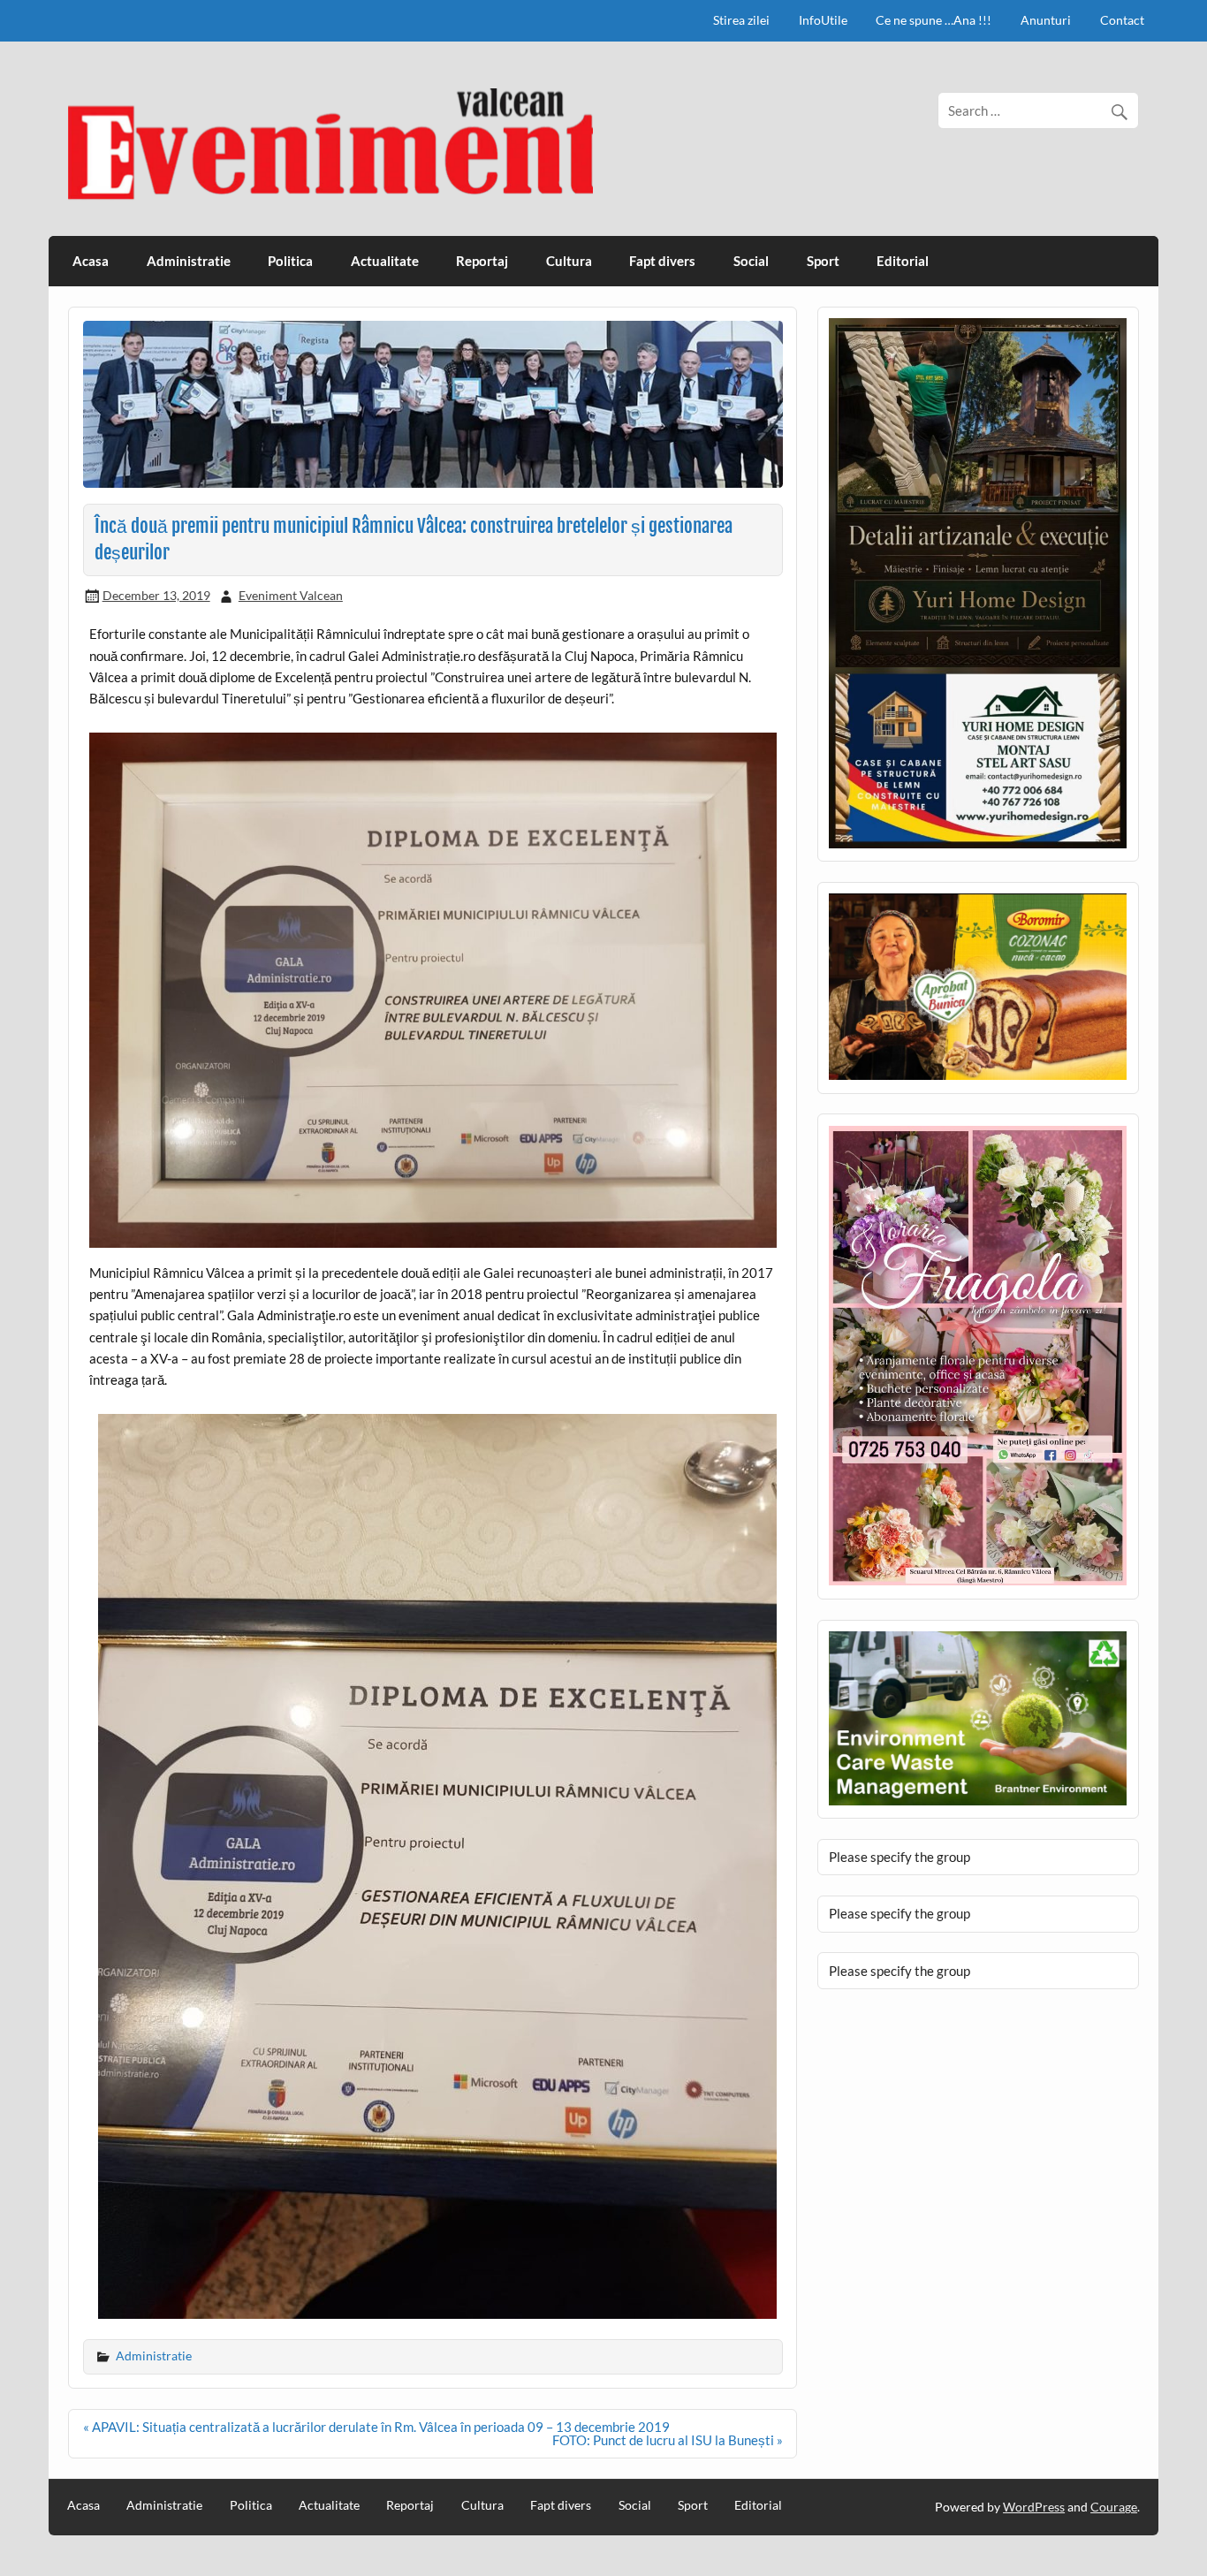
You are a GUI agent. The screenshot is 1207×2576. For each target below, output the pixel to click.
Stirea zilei (741, 20)
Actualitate (385, 261)
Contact (1122, 20)
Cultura (569, 261)
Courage (1114, 2507)
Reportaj (482, 261)
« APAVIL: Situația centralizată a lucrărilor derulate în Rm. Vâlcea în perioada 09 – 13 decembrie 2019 (376, 2427)
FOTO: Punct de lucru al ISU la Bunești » (668, 2440)
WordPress (1034, 2507)
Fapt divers (662, 261)
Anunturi (1046, 20)
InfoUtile (823, 20)
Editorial (903, 261)
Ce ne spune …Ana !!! (934, 20)
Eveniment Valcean (291, 595)
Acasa (91, 261)
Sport (823, 261)
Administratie (189, 261)
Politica (290, 261)
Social (751, 261)
